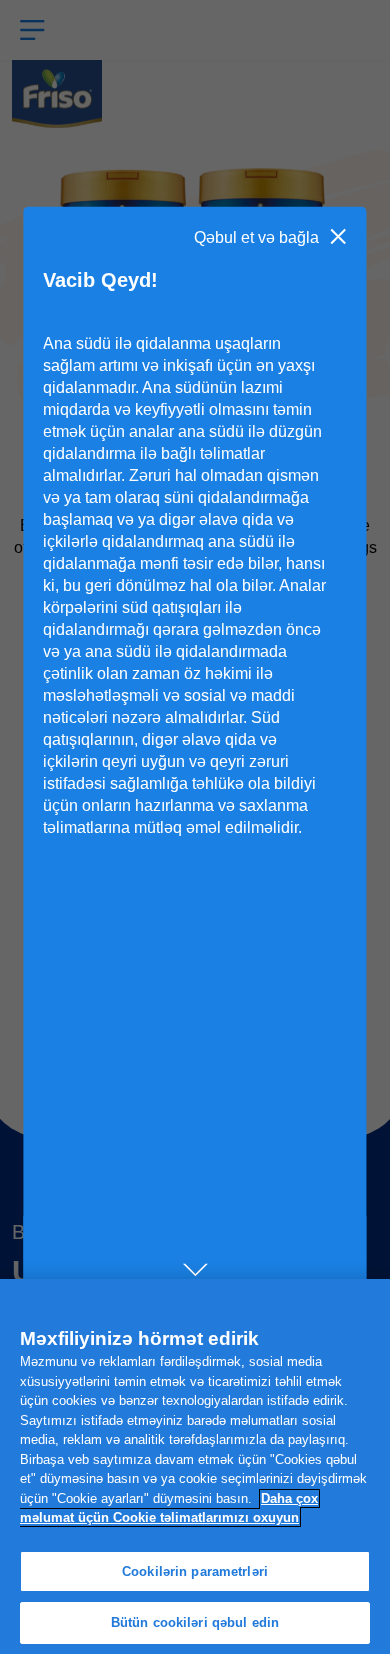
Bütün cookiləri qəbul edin (195, 1622)
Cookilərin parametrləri (195, 1571)
